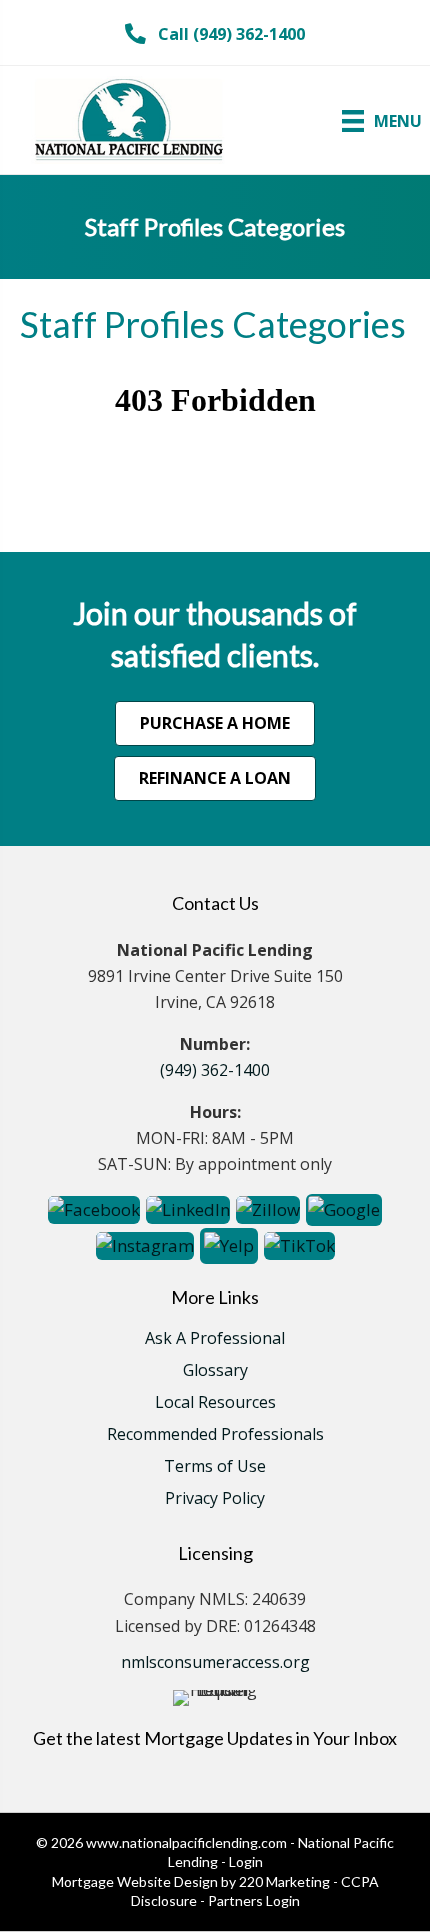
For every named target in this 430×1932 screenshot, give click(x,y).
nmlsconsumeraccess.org (215, 1662)
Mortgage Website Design (135, 1881)
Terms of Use (215, 1467)
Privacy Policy (215, 1499)
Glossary (215, 1371)
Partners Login (254, 1900)
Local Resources (215, 1403)
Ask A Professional (215, 1339)
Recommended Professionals (215, 1435)
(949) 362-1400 (215, 1070)
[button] (215, 34)
